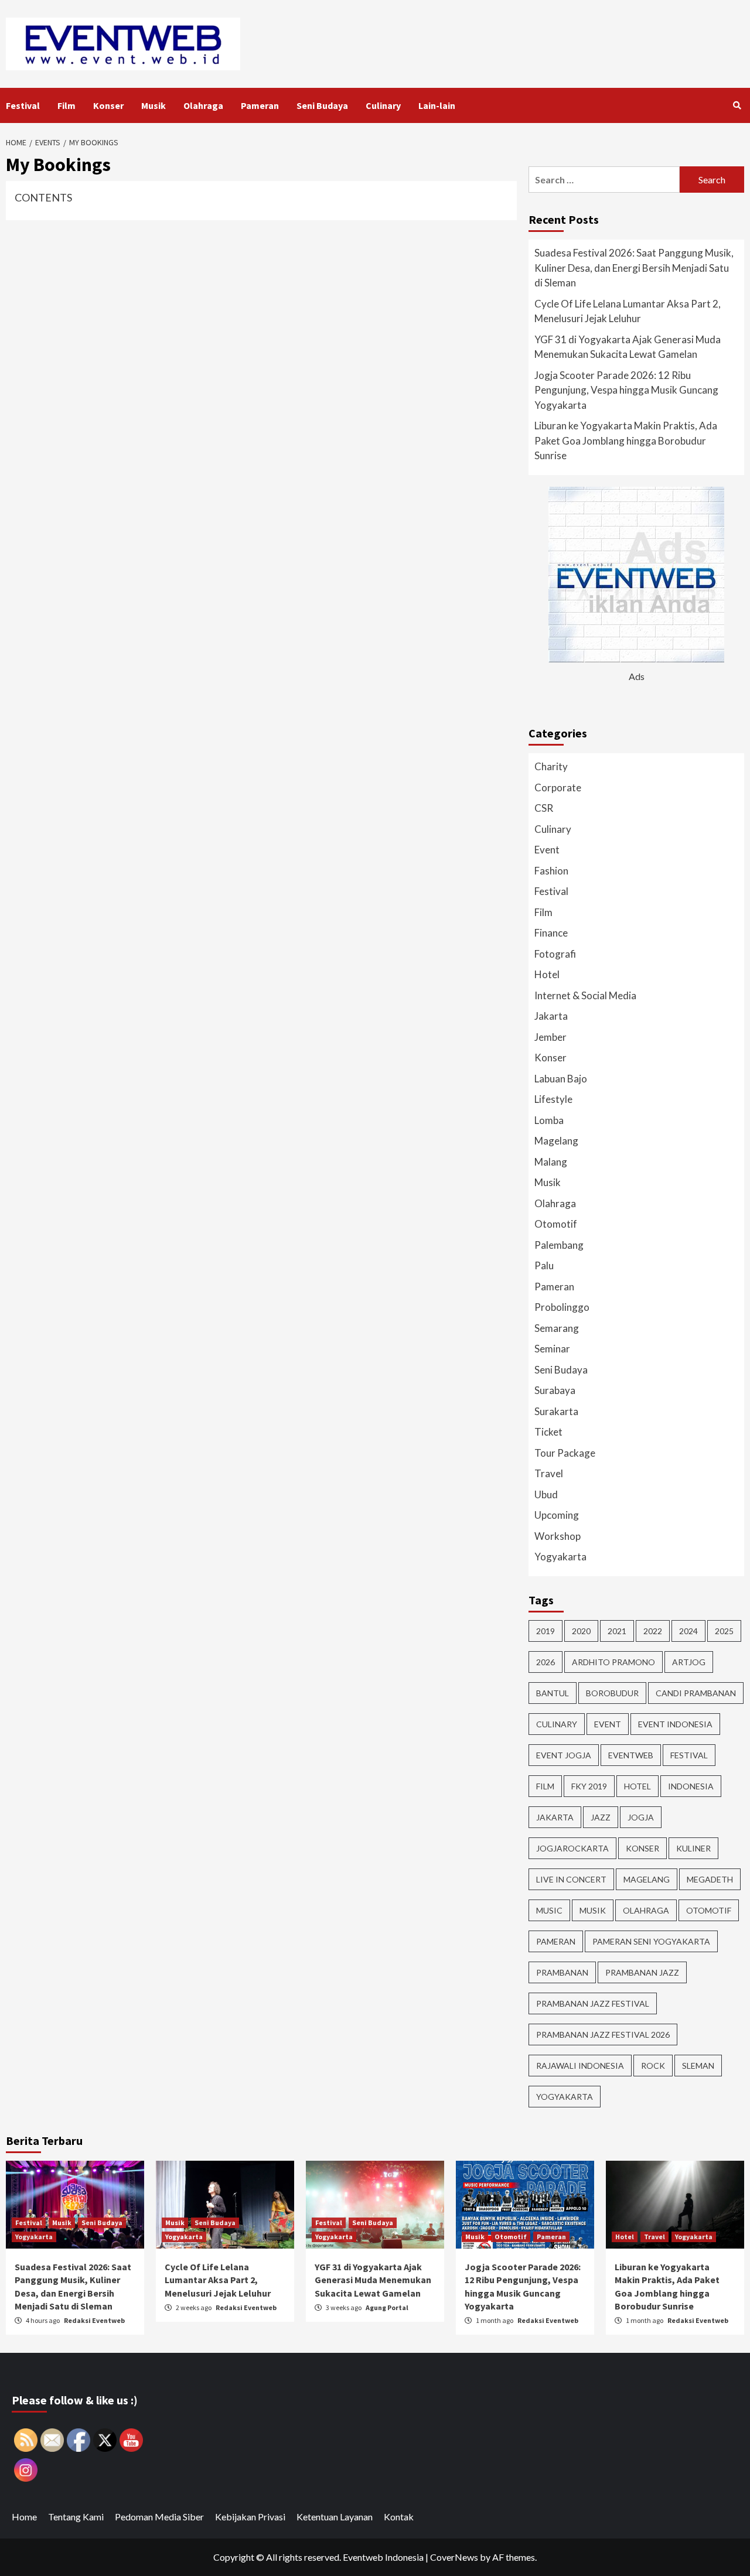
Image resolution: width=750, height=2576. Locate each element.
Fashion (551, 871)
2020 (581, 1631)
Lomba (549, 1120)
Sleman (698, 2066)
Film (67, 105)
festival (689, 1755)
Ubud (546, 1494)
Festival (23, 105)
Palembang (559, 1245)
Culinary (383, 105)
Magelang (556, 1141)
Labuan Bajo (561, 1079)
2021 (617, 1631)
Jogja (641, 1817)
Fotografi (555, 954)
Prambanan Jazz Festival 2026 (603, 2035)
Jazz (601, 1817)
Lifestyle (553, 1099)
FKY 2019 (589, 1786)
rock (653, 2066)
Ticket (548, 1432)
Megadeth (710, 1879)
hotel (637, 1786)
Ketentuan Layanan (335, 2517)
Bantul (553, 1693)
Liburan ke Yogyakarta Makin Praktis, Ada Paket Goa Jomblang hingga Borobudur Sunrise (626, 440)
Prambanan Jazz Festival (593, 2003)
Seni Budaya (322, 105)
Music (549, 1910)
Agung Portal (387, 2307)
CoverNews (454, 2557)
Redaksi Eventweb (94, 2320)
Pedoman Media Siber (159, 2517)
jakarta (555, 1817)
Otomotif (556, 1224)
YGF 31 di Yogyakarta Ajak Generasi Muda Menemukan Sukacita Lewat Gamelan (628, 347)
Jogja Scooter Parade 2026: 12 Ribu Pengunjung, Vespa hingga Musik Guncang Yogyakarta (626, 390)
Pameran (260, 105)
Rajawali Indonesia (580, 2066)
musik (593, 1910)
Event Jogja (564, 1755)
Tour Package (565, 1453)
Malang (551, 1162)
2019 (546, 1631)
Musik (154, 105)
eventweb (631, 1755)
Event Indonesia (675, 1724)
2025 (724, 1631)
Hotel (547, 974)
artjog (689, 1662)
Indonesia (691, 1786)
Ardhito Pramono (613, 1662)
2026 (546, 1662)
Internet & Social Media (585, 995)
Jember (550, 1037)
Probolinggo (562, 1307)
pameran (556, 1941)
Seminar (552, 1349)
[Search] (737, 105)
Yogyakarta (560, 1557)
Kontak (399, 2517)
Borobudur (612, 1693)
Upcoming (557, 1515)
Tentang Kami (76, 2517)
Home (24, 2517)
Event (547, 850)
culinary (557, 1724)
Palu (544, 1265)
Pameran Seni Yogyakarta (651, 1941)
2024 (688, 1631)
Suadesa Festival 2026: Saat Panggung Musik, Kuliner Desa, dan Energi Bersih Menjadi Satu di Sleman (634, 268)
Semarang (557, 1328)
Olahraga (203, 105)
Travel (549, 1473)
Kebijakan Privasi (250, 2517)
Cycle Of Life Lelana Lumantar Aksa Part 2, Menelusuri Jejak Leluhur (628, 311)
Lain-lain (437, 105)
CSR (544, 808)
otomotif (709, 1910)
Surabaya (555, 1390)
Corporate (558, 788)
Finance (551, 933)
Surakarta (556, 1411)
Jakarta (551, 1016)
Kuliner (693, 1848)
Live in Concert (571, 1879)
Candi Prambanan (696, 1693)
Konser (108, 105)
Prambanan (562, 1972)
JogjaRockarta (572, 1848)
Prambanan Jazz (642, 1972)
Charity (551, 766)
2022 (653, 1631)
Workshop (558, 1536)
